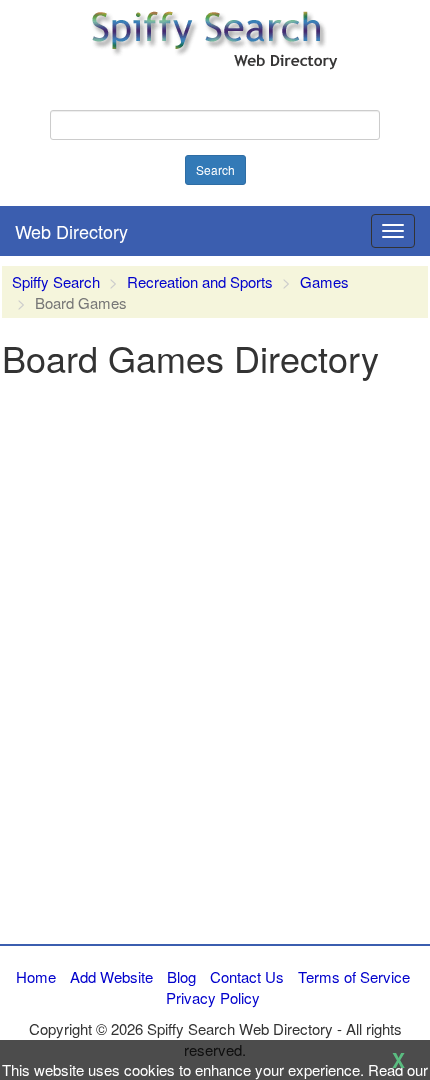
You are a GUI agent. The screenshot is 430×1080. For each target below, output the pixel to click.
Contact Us (247, 976)
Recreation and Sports (200, 281)
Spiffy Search (56, 281)
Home (36, 976)
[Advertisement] (215, 709)
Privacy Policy (213, 997)
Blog (181, 976)
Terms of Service (354, 976)
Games (324, 281)
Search (215, 169)
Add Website (111, 976)
